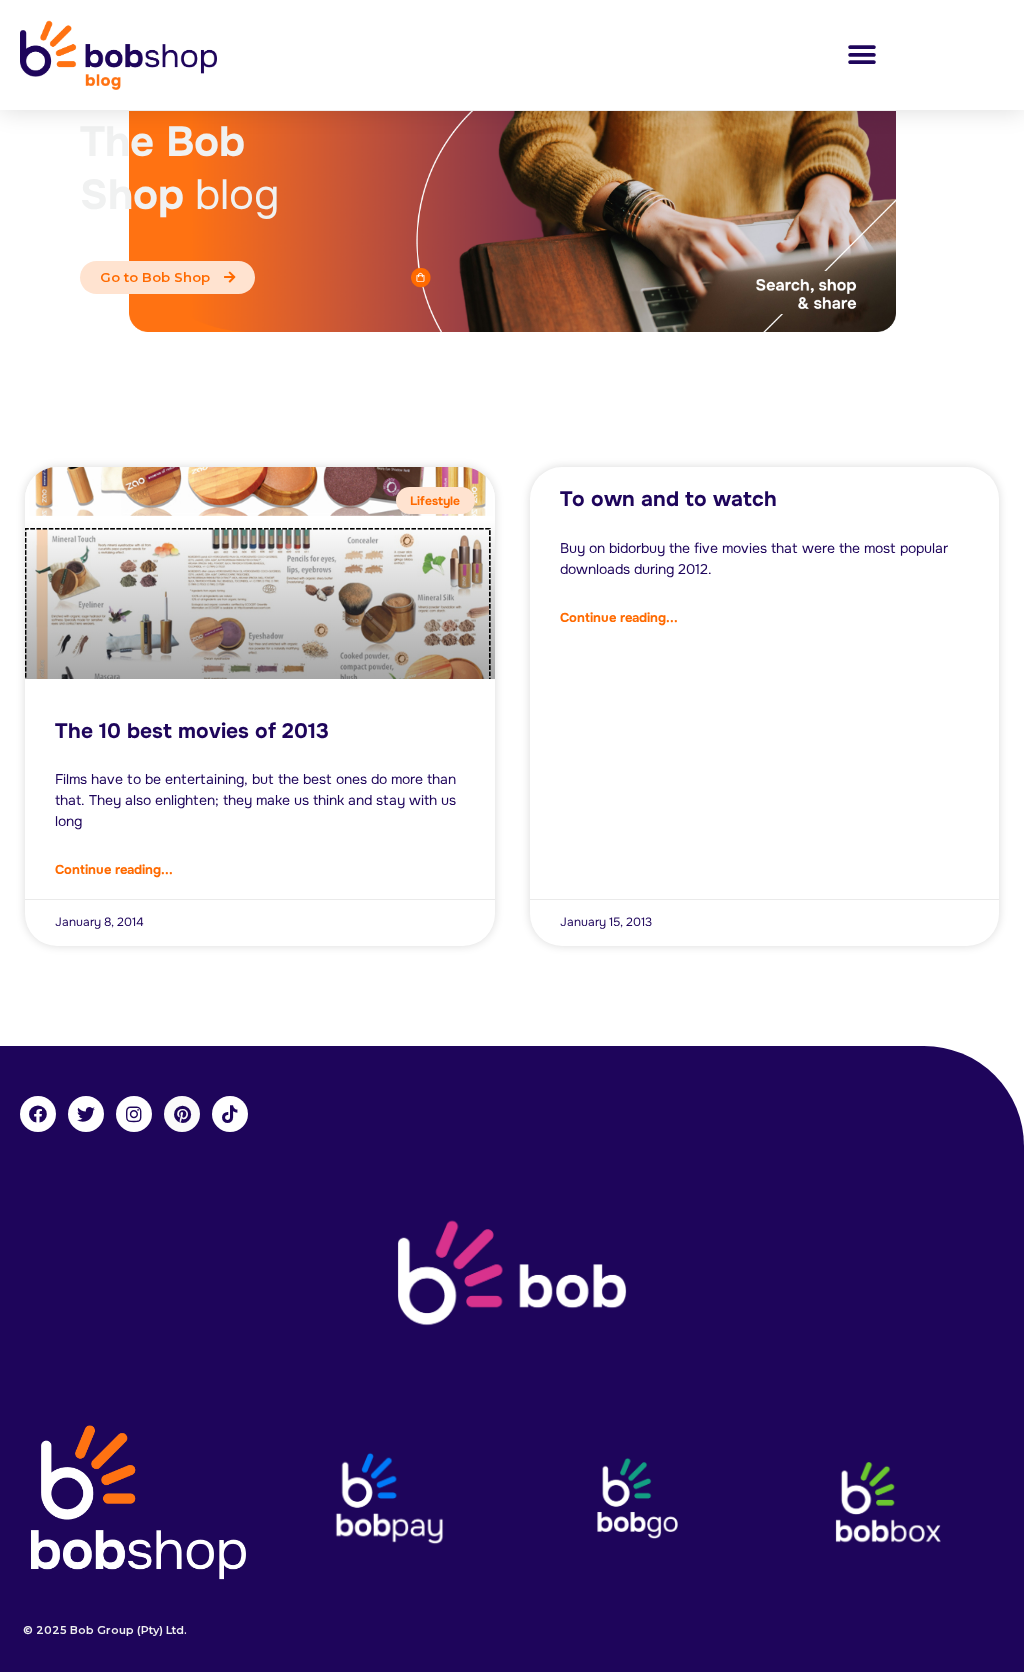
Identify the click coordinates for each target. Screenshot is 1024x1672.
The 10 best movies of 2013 (192, 731)
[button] (861, 55)
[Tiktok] (230, 1114)
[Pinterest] (182, 1114)
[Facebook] (38, 1114)
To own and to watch (668, 499)
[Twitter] (86, 1114)
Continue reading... (114, 869)
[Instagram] (134, 1114)
